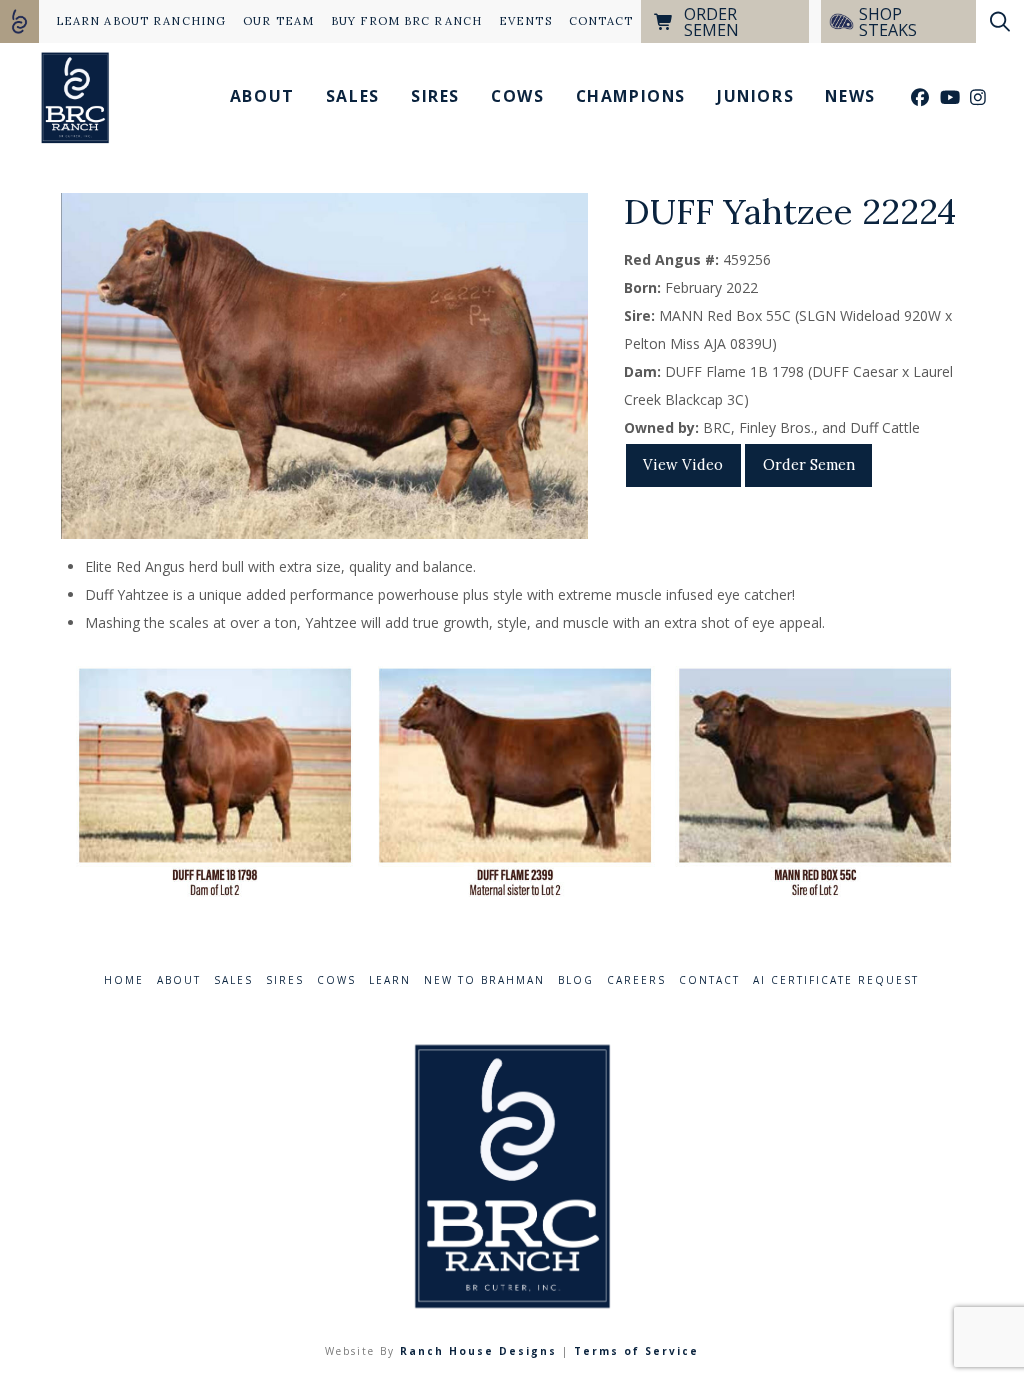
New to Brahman (484, 980)
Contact (709, 980)
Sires (285, 980)
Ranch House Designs (478, 1351)
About (179, 980)
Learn (390, 980)
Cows (336, 980)
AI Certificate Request (836, 980)
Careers (636, 980)
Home (124, 980)
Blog (576, 980)
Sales (233, 980)
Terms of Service (636, 1351)
